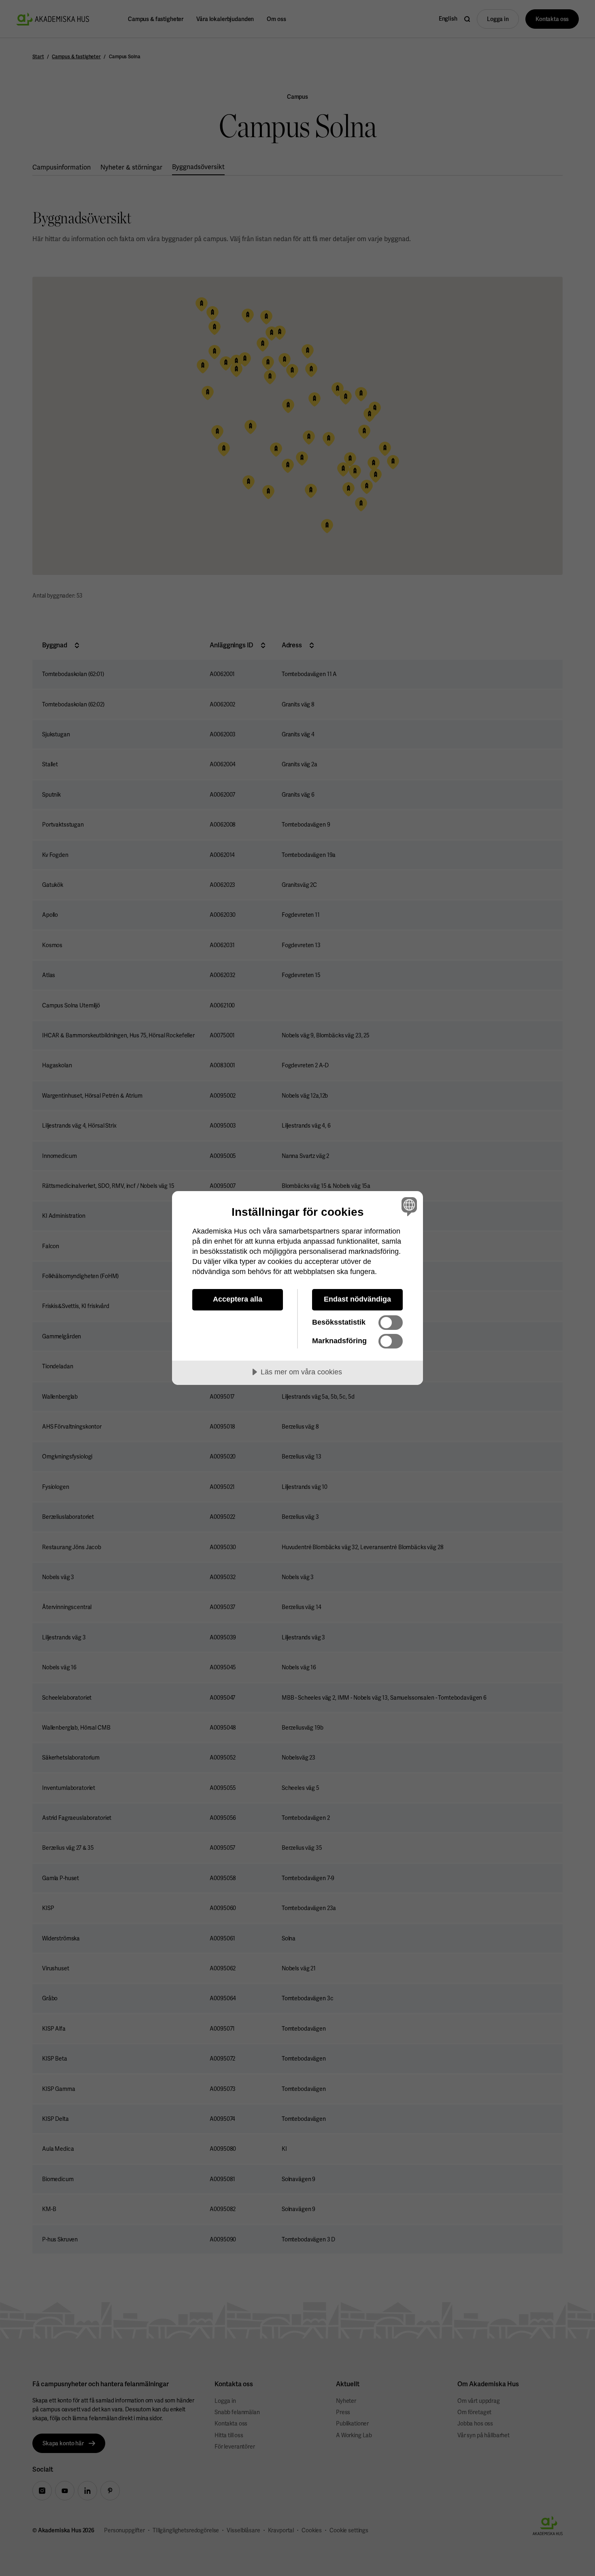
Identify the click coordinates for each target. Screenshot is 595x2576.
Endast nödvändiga (357, 1299)
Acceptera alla (238, 1299)
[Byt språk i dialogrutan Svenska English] (408, 1206)
